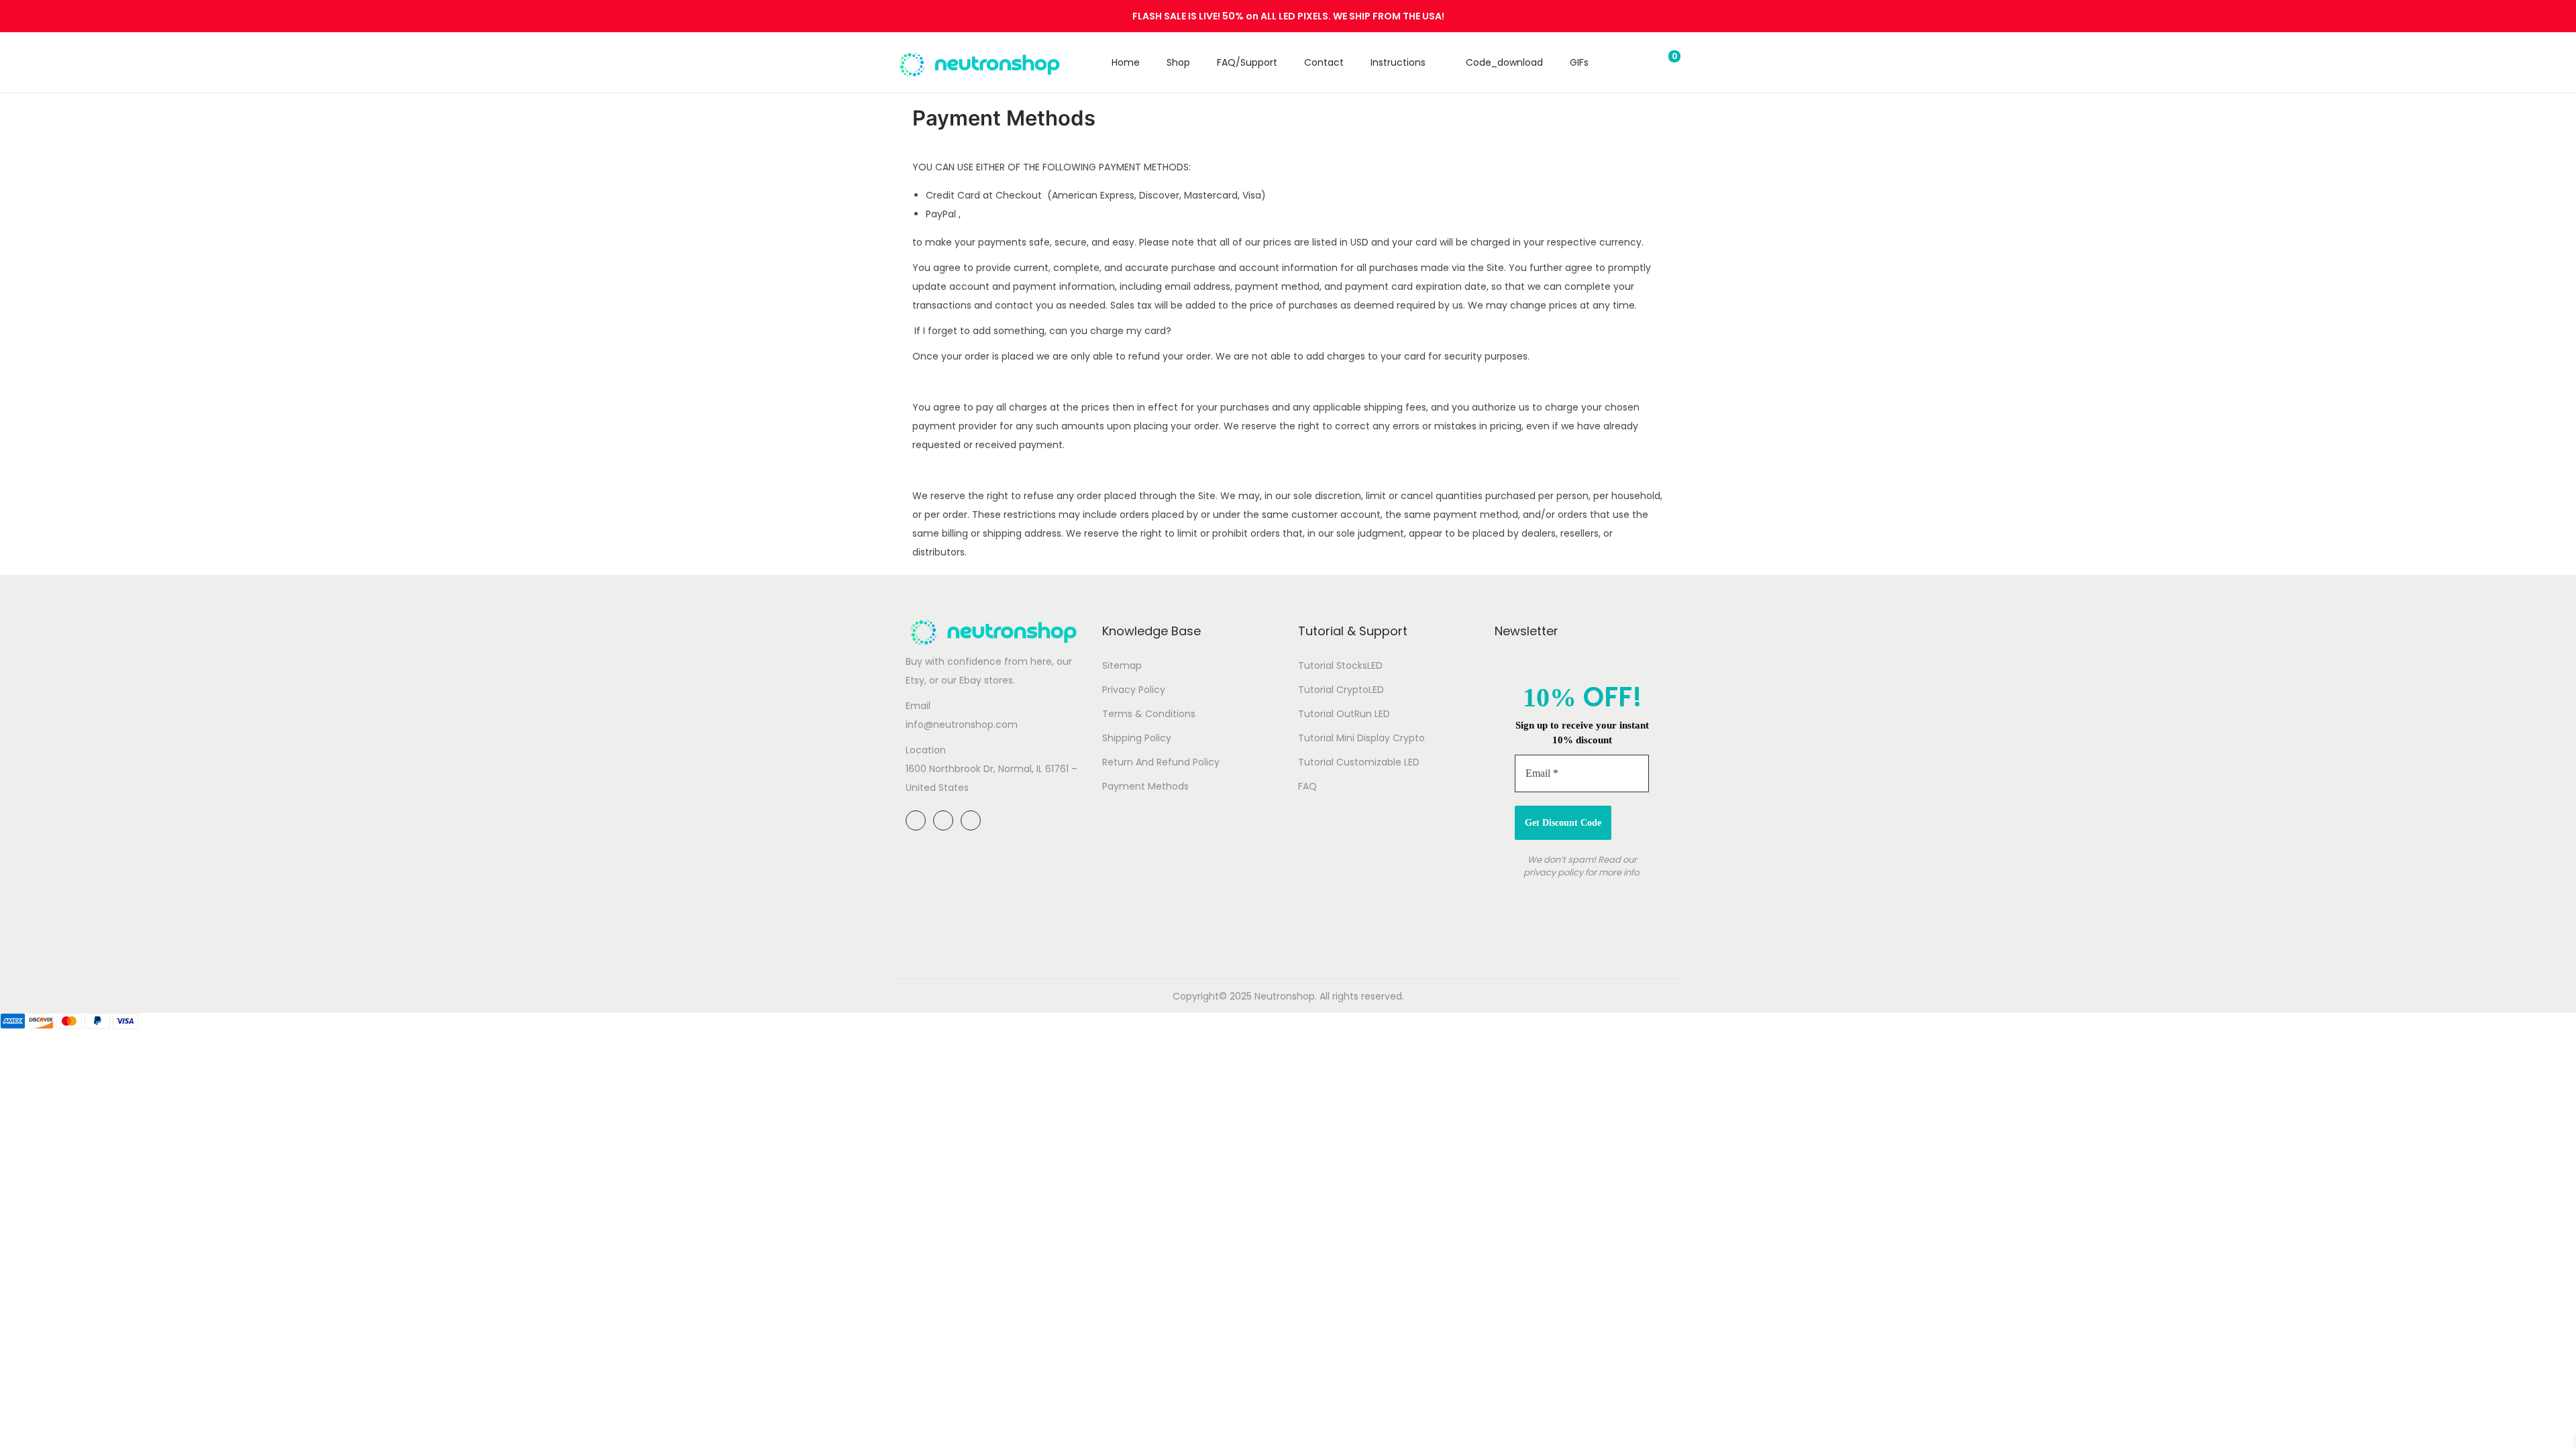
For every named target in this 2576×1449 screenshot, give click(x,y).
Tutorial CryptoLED (1341, 690)
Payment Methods (1145, 786)
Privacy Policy (1134, 690)
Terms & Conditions (1149, 714)
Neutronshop (1285, 996)
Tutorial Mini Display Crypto (1361, 738)
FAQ (1307, 786)
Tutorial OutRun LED (1344, 714)
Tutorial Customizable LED (1359, 762)
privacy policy (1553, 872)
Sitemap (1122, 665)
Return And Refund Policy (1161, 762)
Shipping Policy (1137, 738)
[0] (1664, 62)
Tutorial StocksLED (1340, 665)
